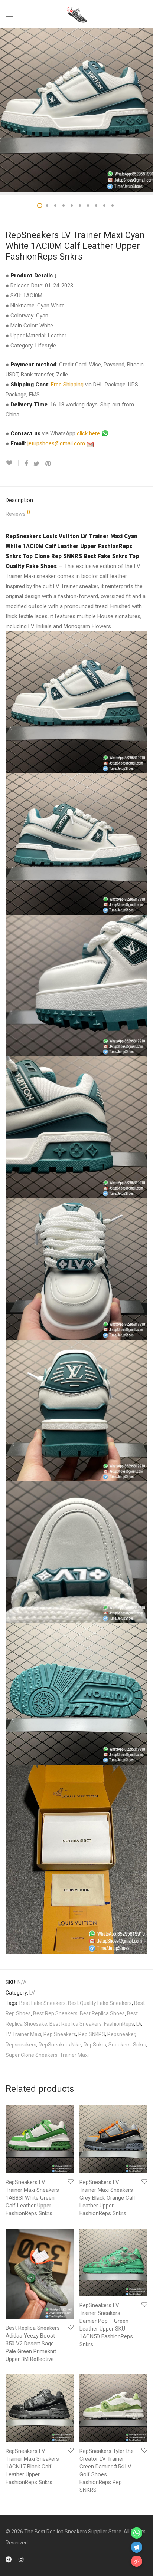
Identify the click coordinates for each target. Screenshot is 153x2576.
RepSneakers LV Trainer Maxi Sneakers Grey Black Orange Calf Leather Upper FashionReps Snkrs (108, 2198)
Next (146, 110)
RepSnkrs (95, 2045)
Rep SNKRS (92, 2034)
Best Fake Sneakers (43, 2003)
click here (89, 433)
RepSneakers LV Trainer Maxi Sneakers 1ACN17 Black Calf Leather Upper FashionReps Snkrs (32, 2467)
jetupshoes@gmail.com (57, 443)
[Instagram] (21, 2559)
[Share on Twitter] (37, 464)
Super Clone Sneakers (32, 2055)
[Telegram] (9, 2559)
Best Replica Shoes (102, 2013)
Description (19, 500)
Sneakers (120, 2045)
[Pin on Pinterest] (49, 464)
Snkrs (140, 2045)
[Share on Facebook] (26, 464)
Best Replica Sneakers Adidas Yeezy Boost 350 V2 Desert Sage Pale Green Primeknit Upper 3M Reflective (33, 2344)
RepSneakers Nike (60, 2045)
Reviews (18, 513)
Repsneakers (21, 2045)
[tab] (76, 500)
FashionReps (119, 2024)
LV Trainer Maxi (23, 2034)
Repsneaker (121, 2034)
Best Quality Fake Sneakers (100, 2003)
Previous (7, 110)
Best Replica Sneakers (76, 2024)
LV (32, 1993)
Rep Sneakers (60, 2034)
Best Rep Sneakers (55, 2013)
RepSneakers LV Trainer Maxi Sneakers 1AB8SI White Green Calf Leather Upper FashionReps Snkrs (32, 2198)
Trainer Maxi (74, 2055)
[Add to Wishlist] (12, 463)
